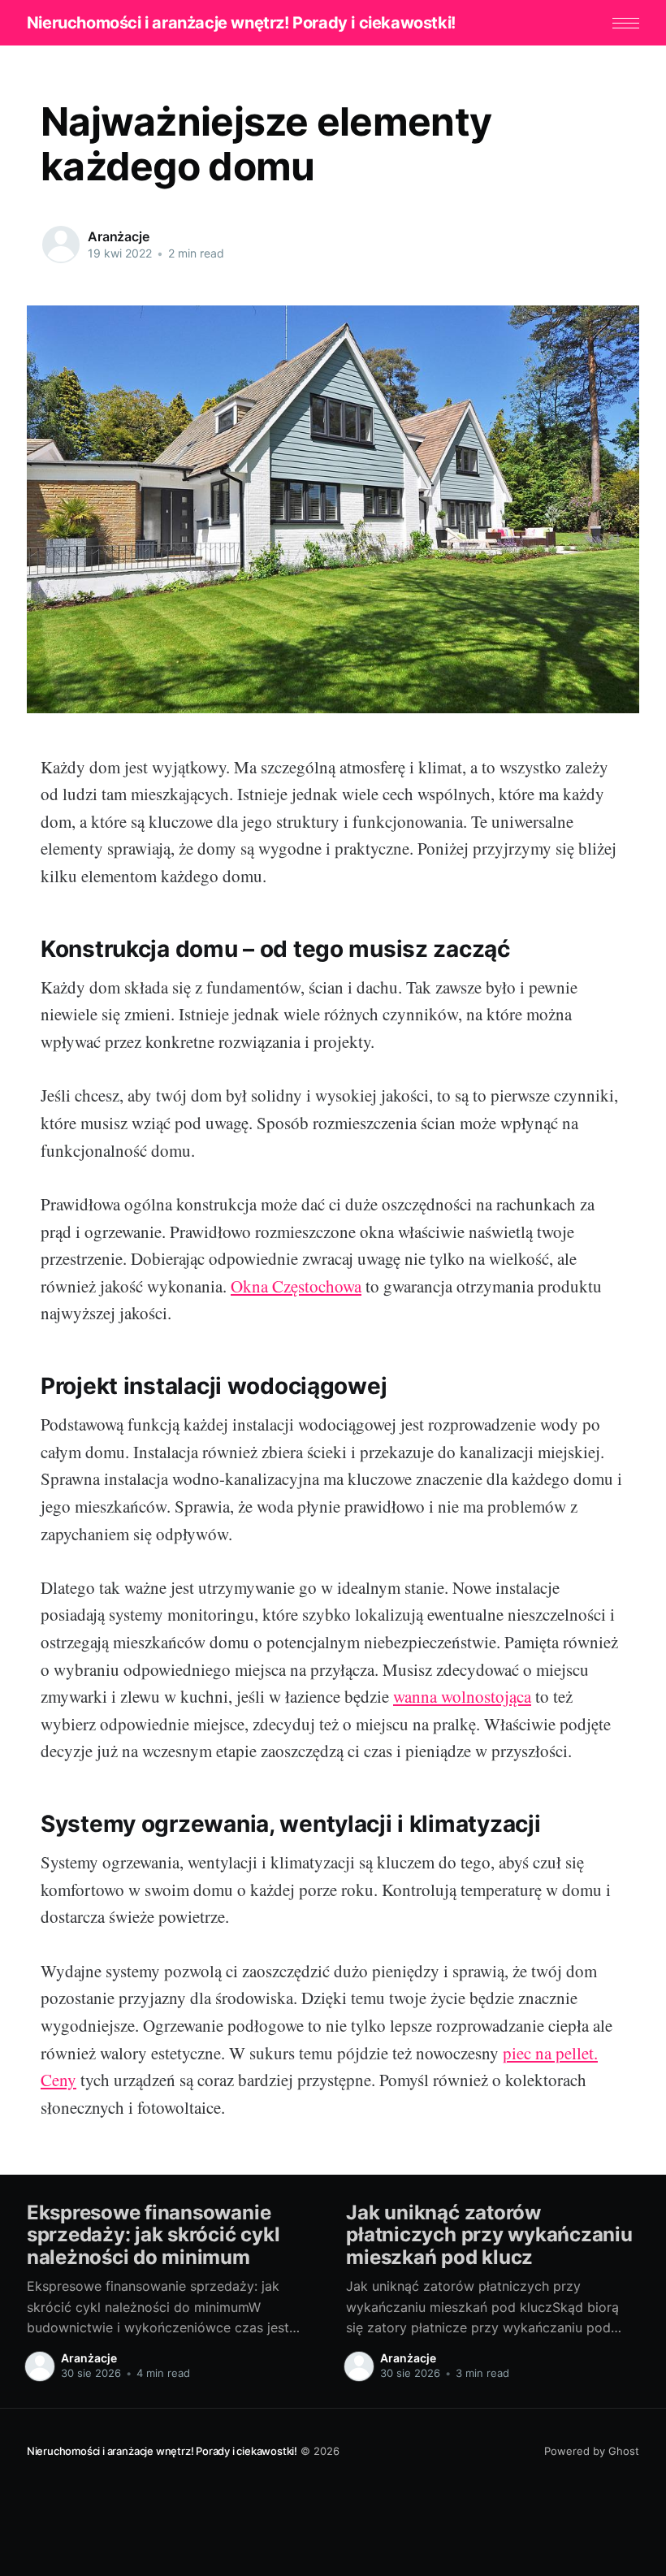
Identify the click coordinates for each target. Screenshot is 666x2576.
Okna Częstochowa (296, 1286)
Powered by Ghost (592, 2451)
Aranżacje (119, 236)
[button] (626, 23)
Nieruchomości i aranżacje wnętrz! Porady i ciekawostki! (241, 23)
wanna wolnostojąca (462, 1696)
